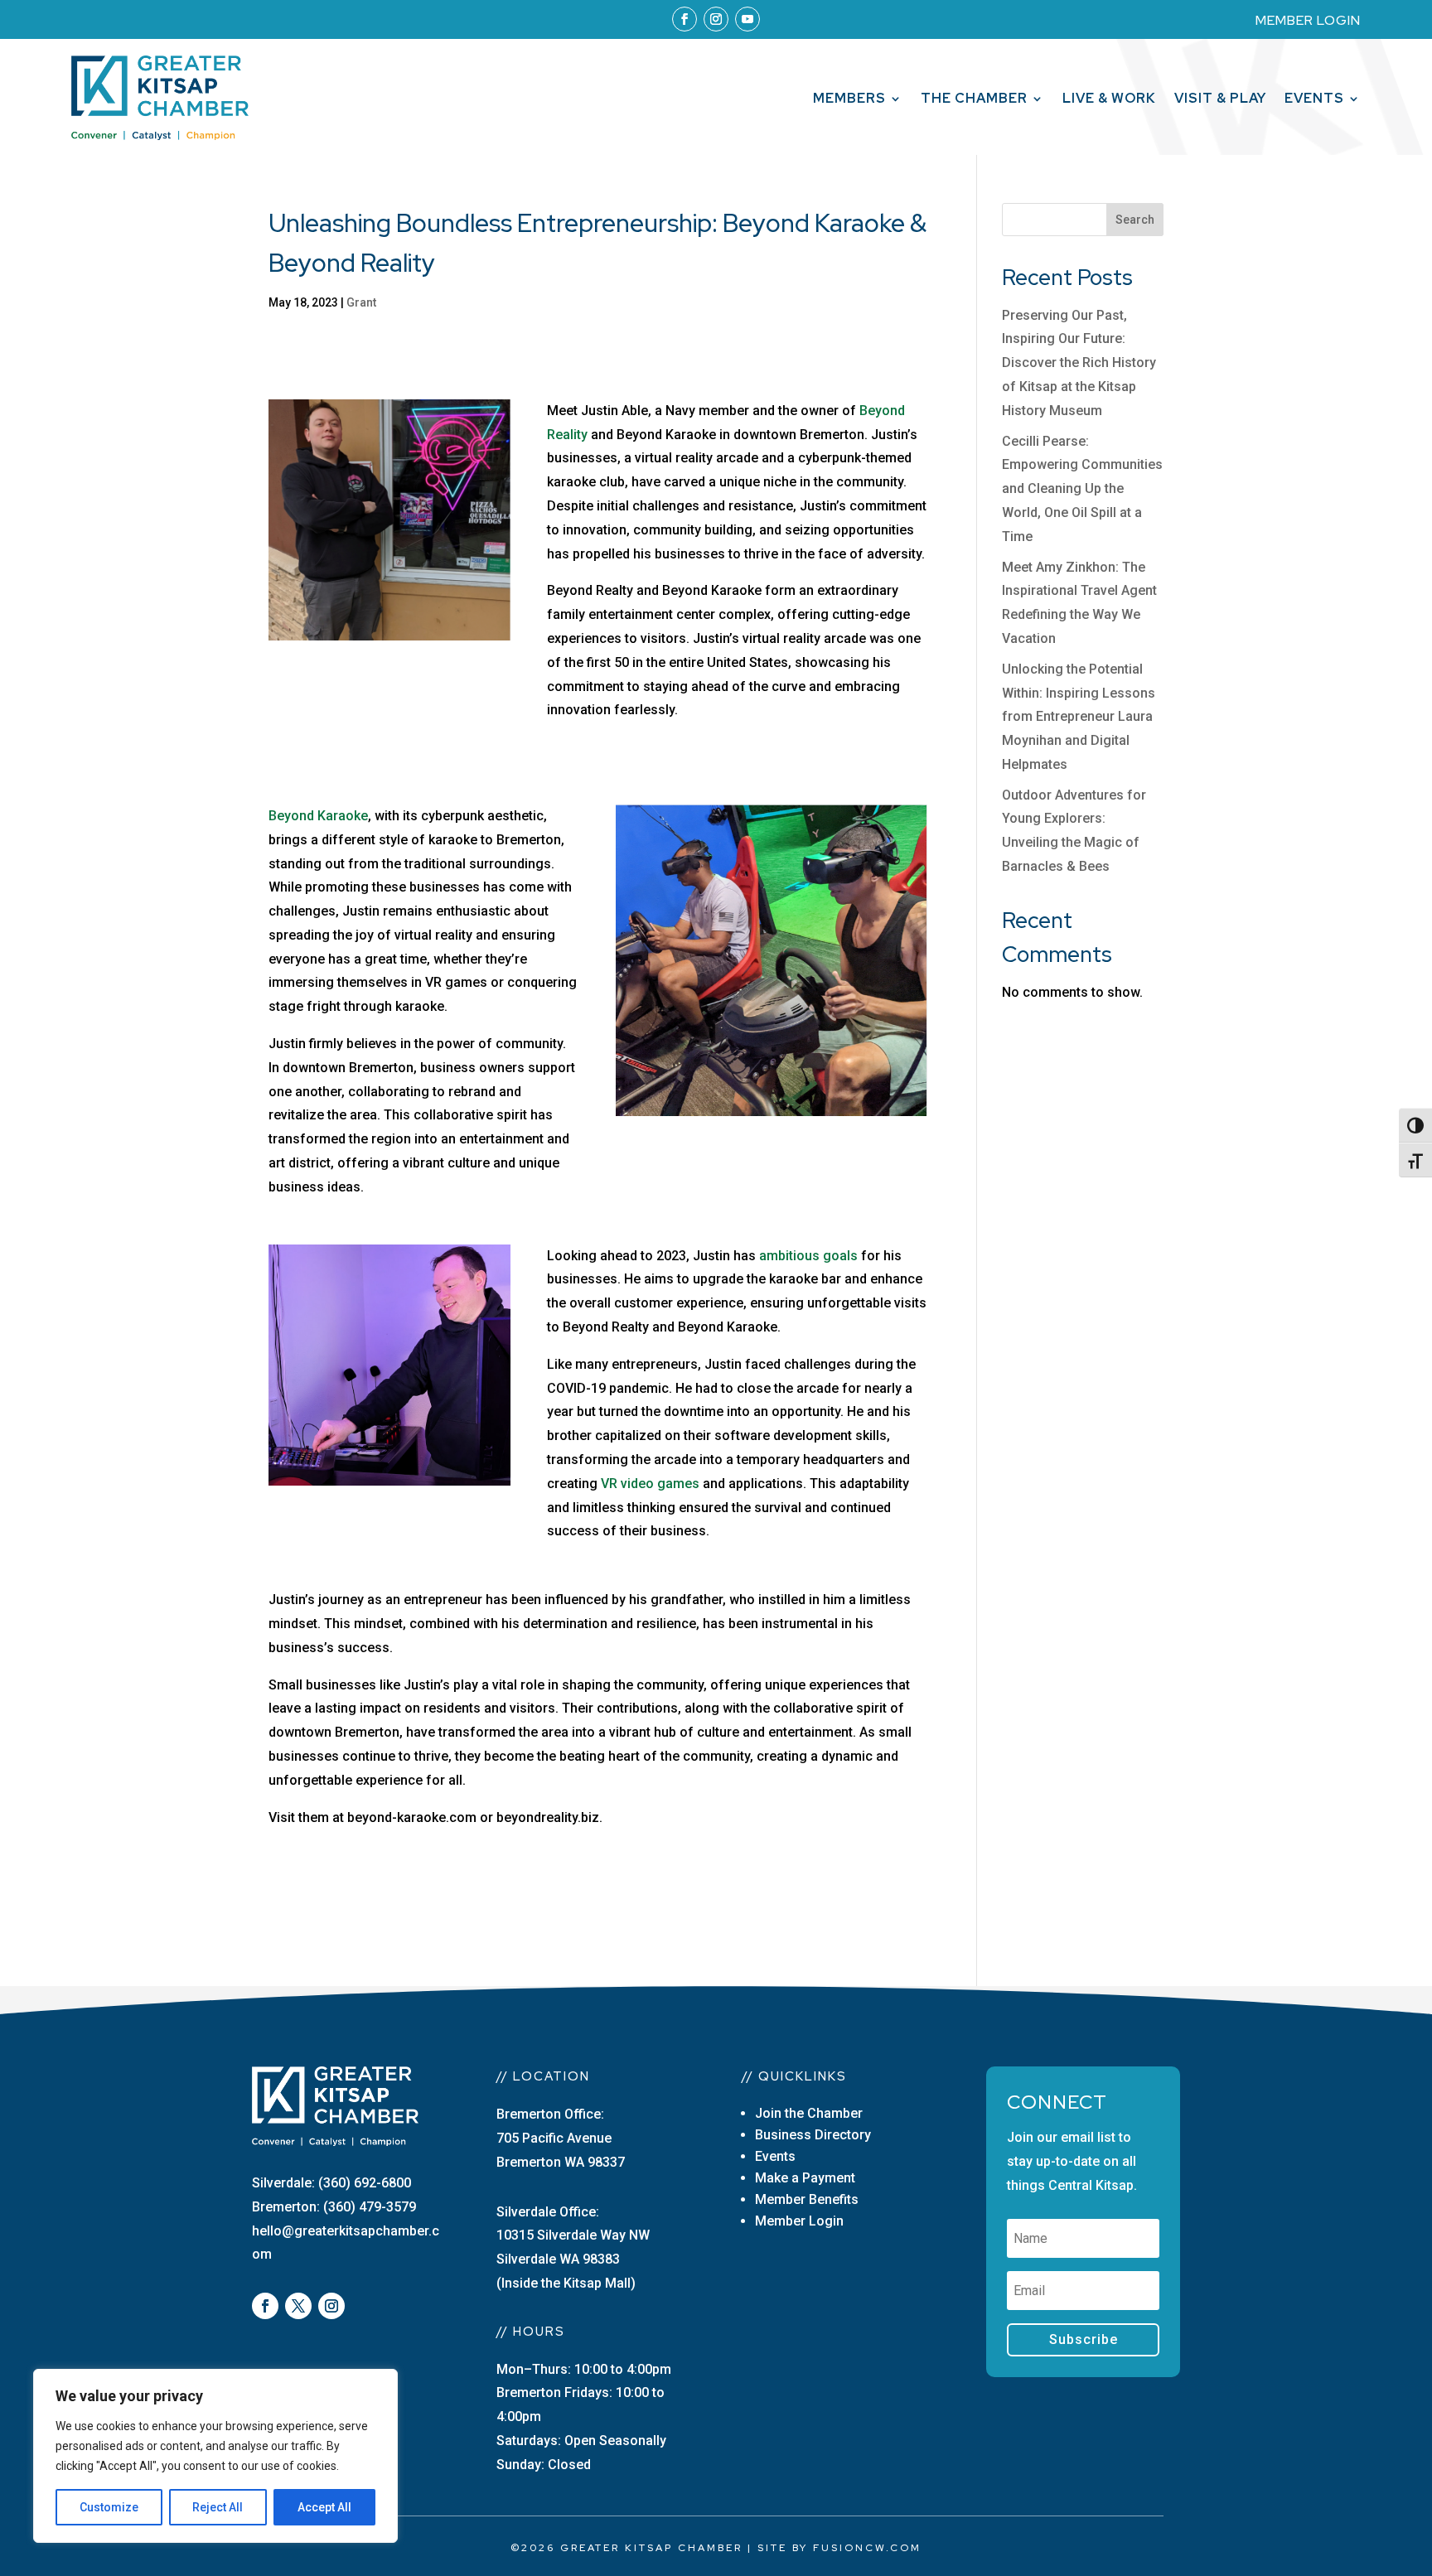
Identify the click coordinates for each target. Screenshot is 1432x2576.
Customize (109, 2507)
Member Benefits (807, 2199)
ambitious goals (810, 1256)
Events (1314, 100)
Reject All (218, 2507)
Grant (361, 302)
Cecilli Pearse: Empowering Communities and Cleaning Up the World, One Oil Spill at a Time (1082, 489)
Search (1135, 220)
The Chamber (974, 100)
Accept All (324, 2507)
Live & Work (1109, 100)
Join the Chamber (809, 2113)
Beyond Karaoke (318, 816)
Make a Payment (805, 2178)
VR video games (650, 1484)
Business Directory (813, 2135)
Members (849, 100)
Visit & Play (1220, 100)
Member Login (799, 2221)
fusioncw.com (867, 2548)
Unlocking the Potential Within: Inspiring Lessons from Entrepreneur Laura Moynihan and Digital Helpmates (1079, 717)
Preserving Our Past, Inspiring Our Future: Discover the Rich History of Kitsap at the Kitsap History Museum (1079, 363)
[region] (215, 2456)
